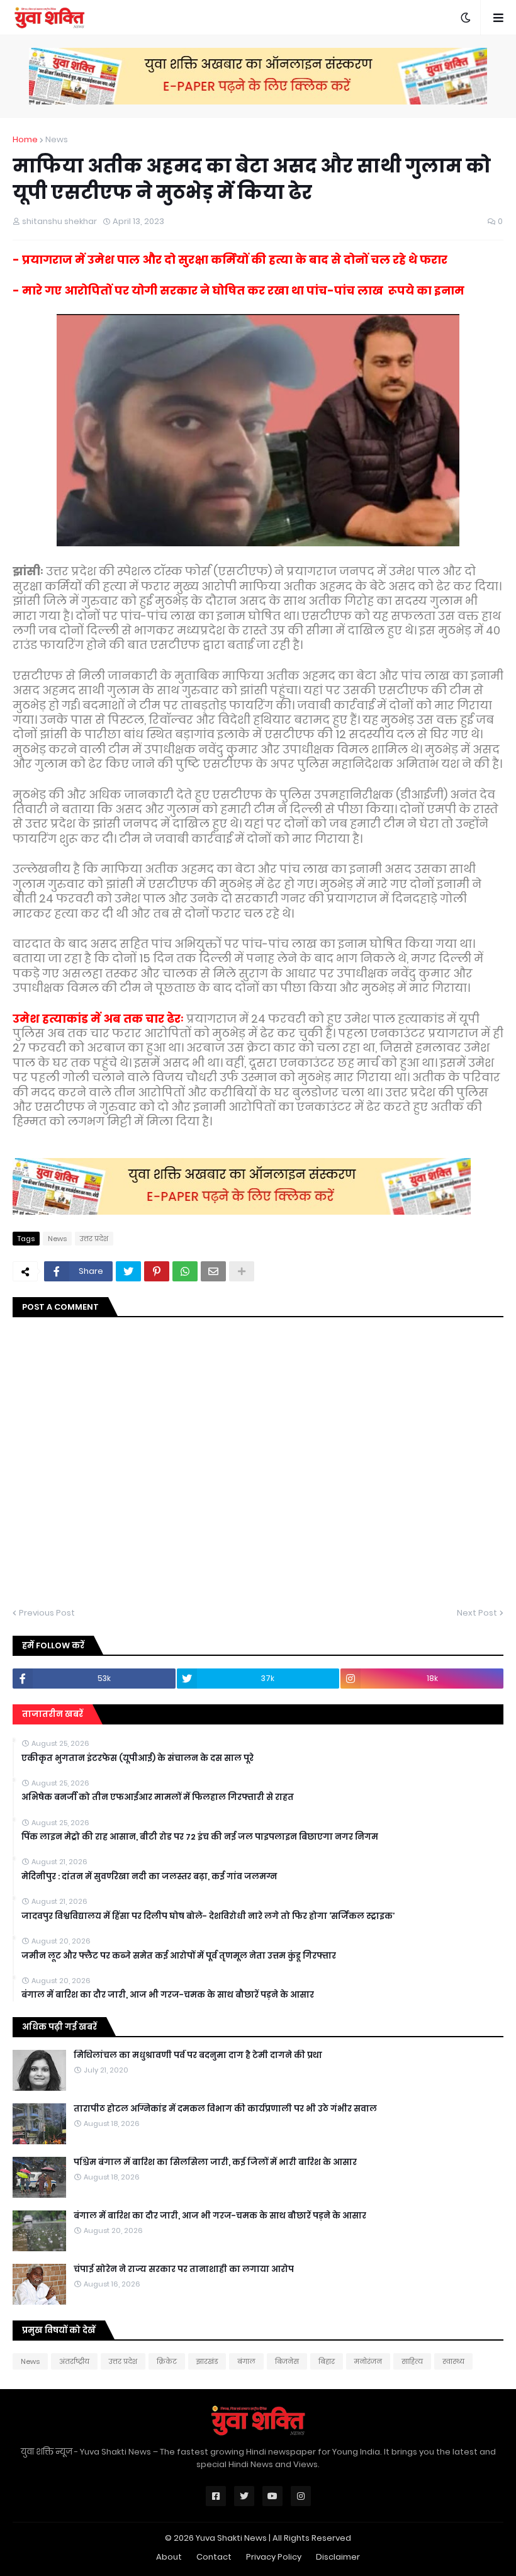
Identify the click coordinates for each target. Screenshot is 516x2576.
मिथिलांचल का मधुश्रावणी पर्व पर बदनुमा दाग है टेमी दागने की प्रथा (198, 2056)
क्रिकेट (167, 2361)
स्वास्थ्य (453, 2361)
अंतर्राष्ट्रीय (74, 2361)
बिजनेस (287, 2361)
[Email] (213, 1271)
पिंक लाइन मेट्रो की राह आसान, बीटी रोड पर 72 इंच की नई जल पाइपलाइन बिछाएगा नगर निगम (200, 1837)
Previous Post (47, 1613)
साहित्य (412, 2361)
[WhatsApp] (185, 1271)
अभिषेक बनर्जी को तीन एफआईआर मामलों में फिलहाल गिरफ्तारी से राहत (158, 1797)
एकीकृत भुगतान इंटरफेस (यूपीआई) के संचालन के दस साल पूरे (137, 1758)
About (169, 2557)
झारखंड (207, 2361)
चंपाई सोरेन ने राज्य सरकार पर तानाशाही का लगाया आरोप (184, 2269)
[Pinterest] (157, 1271)
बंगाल (246, 2361)
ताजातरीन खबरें (53, 1714)
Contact (214, 2557)
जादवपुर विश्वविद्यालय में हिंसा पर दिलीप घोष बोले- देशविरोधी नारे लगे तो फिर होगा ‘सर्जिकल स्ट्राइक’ (208, 1916)
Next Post (477, 1613)
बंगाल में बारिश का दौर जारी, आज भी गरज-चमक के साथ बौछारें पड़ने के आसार (168, 1995)
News (57, 139)
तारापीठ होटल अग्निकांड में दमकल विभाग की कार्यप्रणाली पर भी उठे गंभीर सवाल (225, 2109)
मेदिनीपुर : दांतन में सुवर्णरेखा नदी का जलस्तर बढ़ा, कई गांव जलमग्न (149, 1877)
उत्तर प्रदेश (94, 1239)
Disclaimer (338, 2557)
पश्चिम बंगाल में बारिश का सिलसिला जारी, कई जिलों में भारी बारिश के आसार (215, 2163)
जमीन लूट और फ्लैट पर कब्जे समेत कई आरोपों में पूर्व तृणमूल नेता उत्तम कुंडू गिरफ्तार (179, 1956)
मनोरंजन (368, 2361)
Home (25, 139)
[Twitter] (128, 1271)
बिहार (327, 2361)
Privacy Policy (274, 2557)
